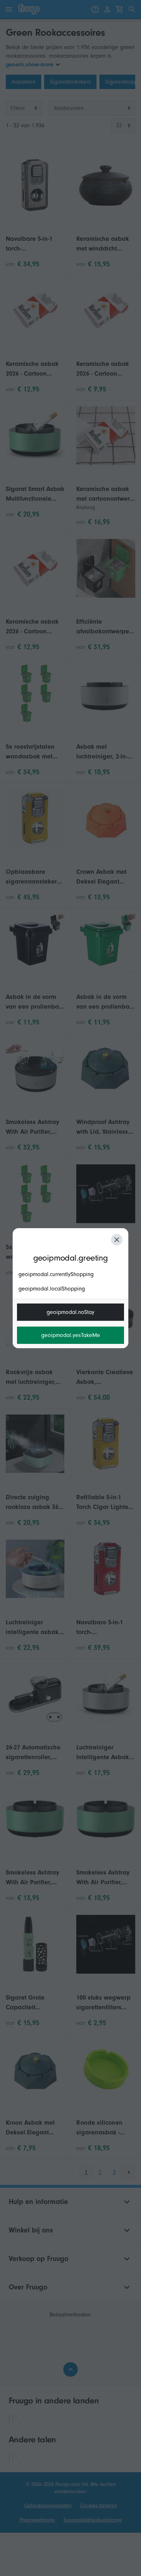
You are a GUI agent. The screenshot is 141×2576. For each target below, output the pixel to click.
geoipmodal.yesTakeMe (71, 1335)
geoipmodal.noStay (70, 1312)
